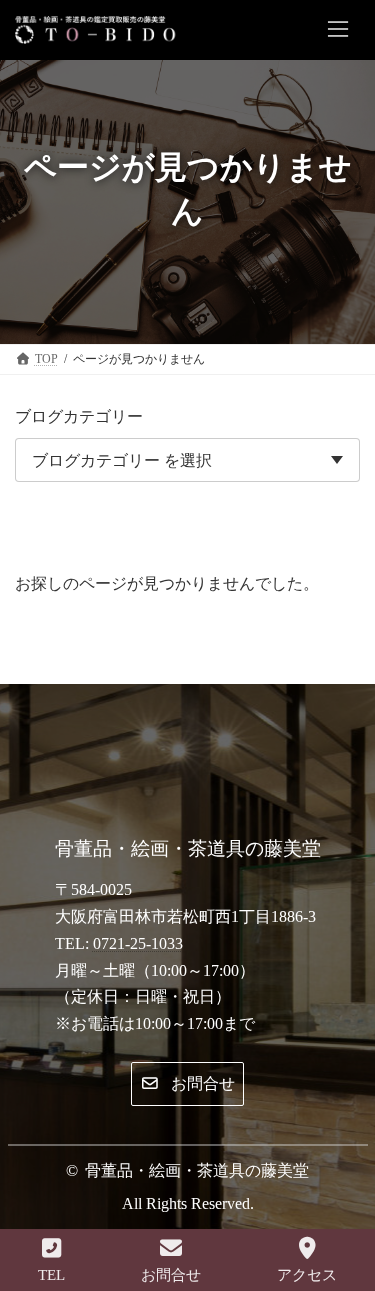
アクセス (307, 1275)
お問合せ (171, 1275)
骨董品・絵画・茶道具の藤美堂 (197, 1170)
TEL (51, 1275)
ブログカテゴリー (79, 416)
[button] (187, 1084)
